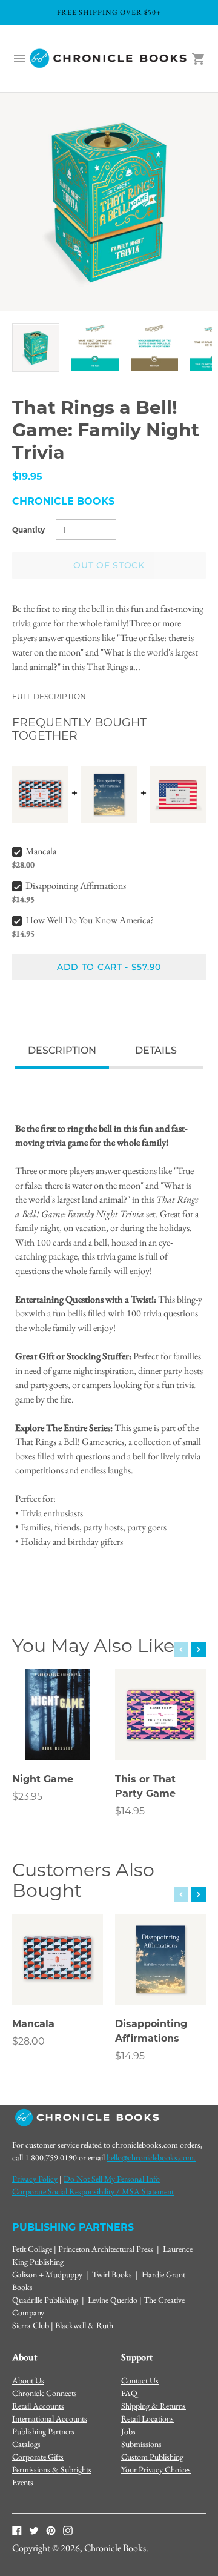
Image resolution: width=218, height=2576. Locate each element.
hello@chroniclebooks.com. (151, 2157)
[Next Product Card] (199, 1650)
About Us (28, 2380)
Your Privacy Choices (156, 2469)
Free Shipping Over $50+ (109, 12)
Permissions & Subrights (52, 2469)
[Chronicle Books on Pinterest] (51, 2530)
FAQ (129, 2393)
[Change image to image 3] (154, 347)
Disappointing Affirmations (76, 885)
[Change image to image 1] (36, 347)
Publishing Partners (43, 2431)
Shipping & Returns (154, 2406)
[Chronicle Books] (109, 59)
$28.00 (28, 2041)
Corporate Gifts (38, 2457)
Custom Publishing (152, 2457)
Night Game (43, 1779)
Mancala (41, 851)
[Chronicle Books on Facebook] (17, 2530)
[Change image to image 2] (95, 347)
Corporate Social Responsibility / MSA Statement (93, 2191)
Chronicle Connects (45, 2393)
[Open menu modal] (19, 59)
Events (23, 2482)
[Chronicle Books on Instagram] (68, 2530)
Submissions (141, 2444)
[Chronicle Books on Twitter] (34, 2530)
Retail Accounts (38, 2406)
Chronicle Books (63, 501)
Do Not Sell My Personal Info (112, 2179)
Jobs (128, 2431)
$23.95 (27, 1797)
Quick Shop (58, 1734)
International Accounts (50, 2418)
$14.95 (130, 1811)
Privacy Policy (35, 2179)
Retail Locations (147, 2418)
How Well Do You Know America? (90, 920)
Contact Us (140, 2380)
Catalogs (26, 2444)
